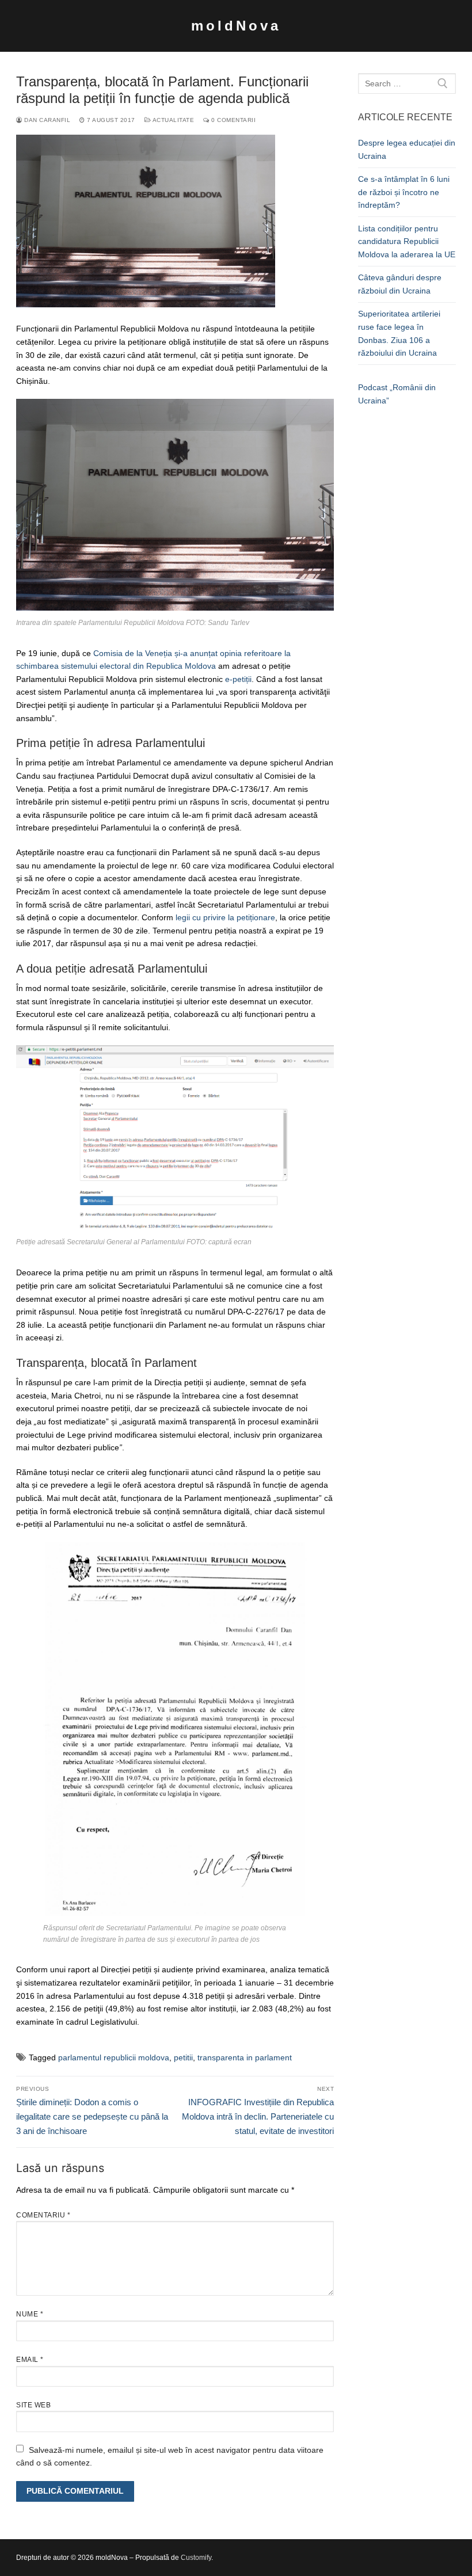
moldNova (236, 26)
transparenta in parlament (245, 2057)
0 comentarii (233, 120)
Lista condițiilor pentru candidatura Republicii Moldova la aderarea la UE (407, 241)
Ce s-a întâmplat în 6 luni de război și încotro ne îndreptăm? (404, 192)
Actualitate (172, 120)
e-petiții (238, 679)
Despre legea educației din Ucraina (407, 149)
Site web (33, 2405)
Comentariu (43, 2215)
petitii (183, 2057)
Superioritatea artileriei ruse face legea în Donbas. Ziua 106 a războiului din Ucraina (399, 333)
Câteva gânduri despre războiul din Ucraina (400, 284)
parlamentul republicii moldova (114, 2057)
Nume (30, 2314)
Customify (196, 2558)
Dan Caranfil (46, 120)
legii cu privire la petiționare (225, 917)
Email (30, 2360)
